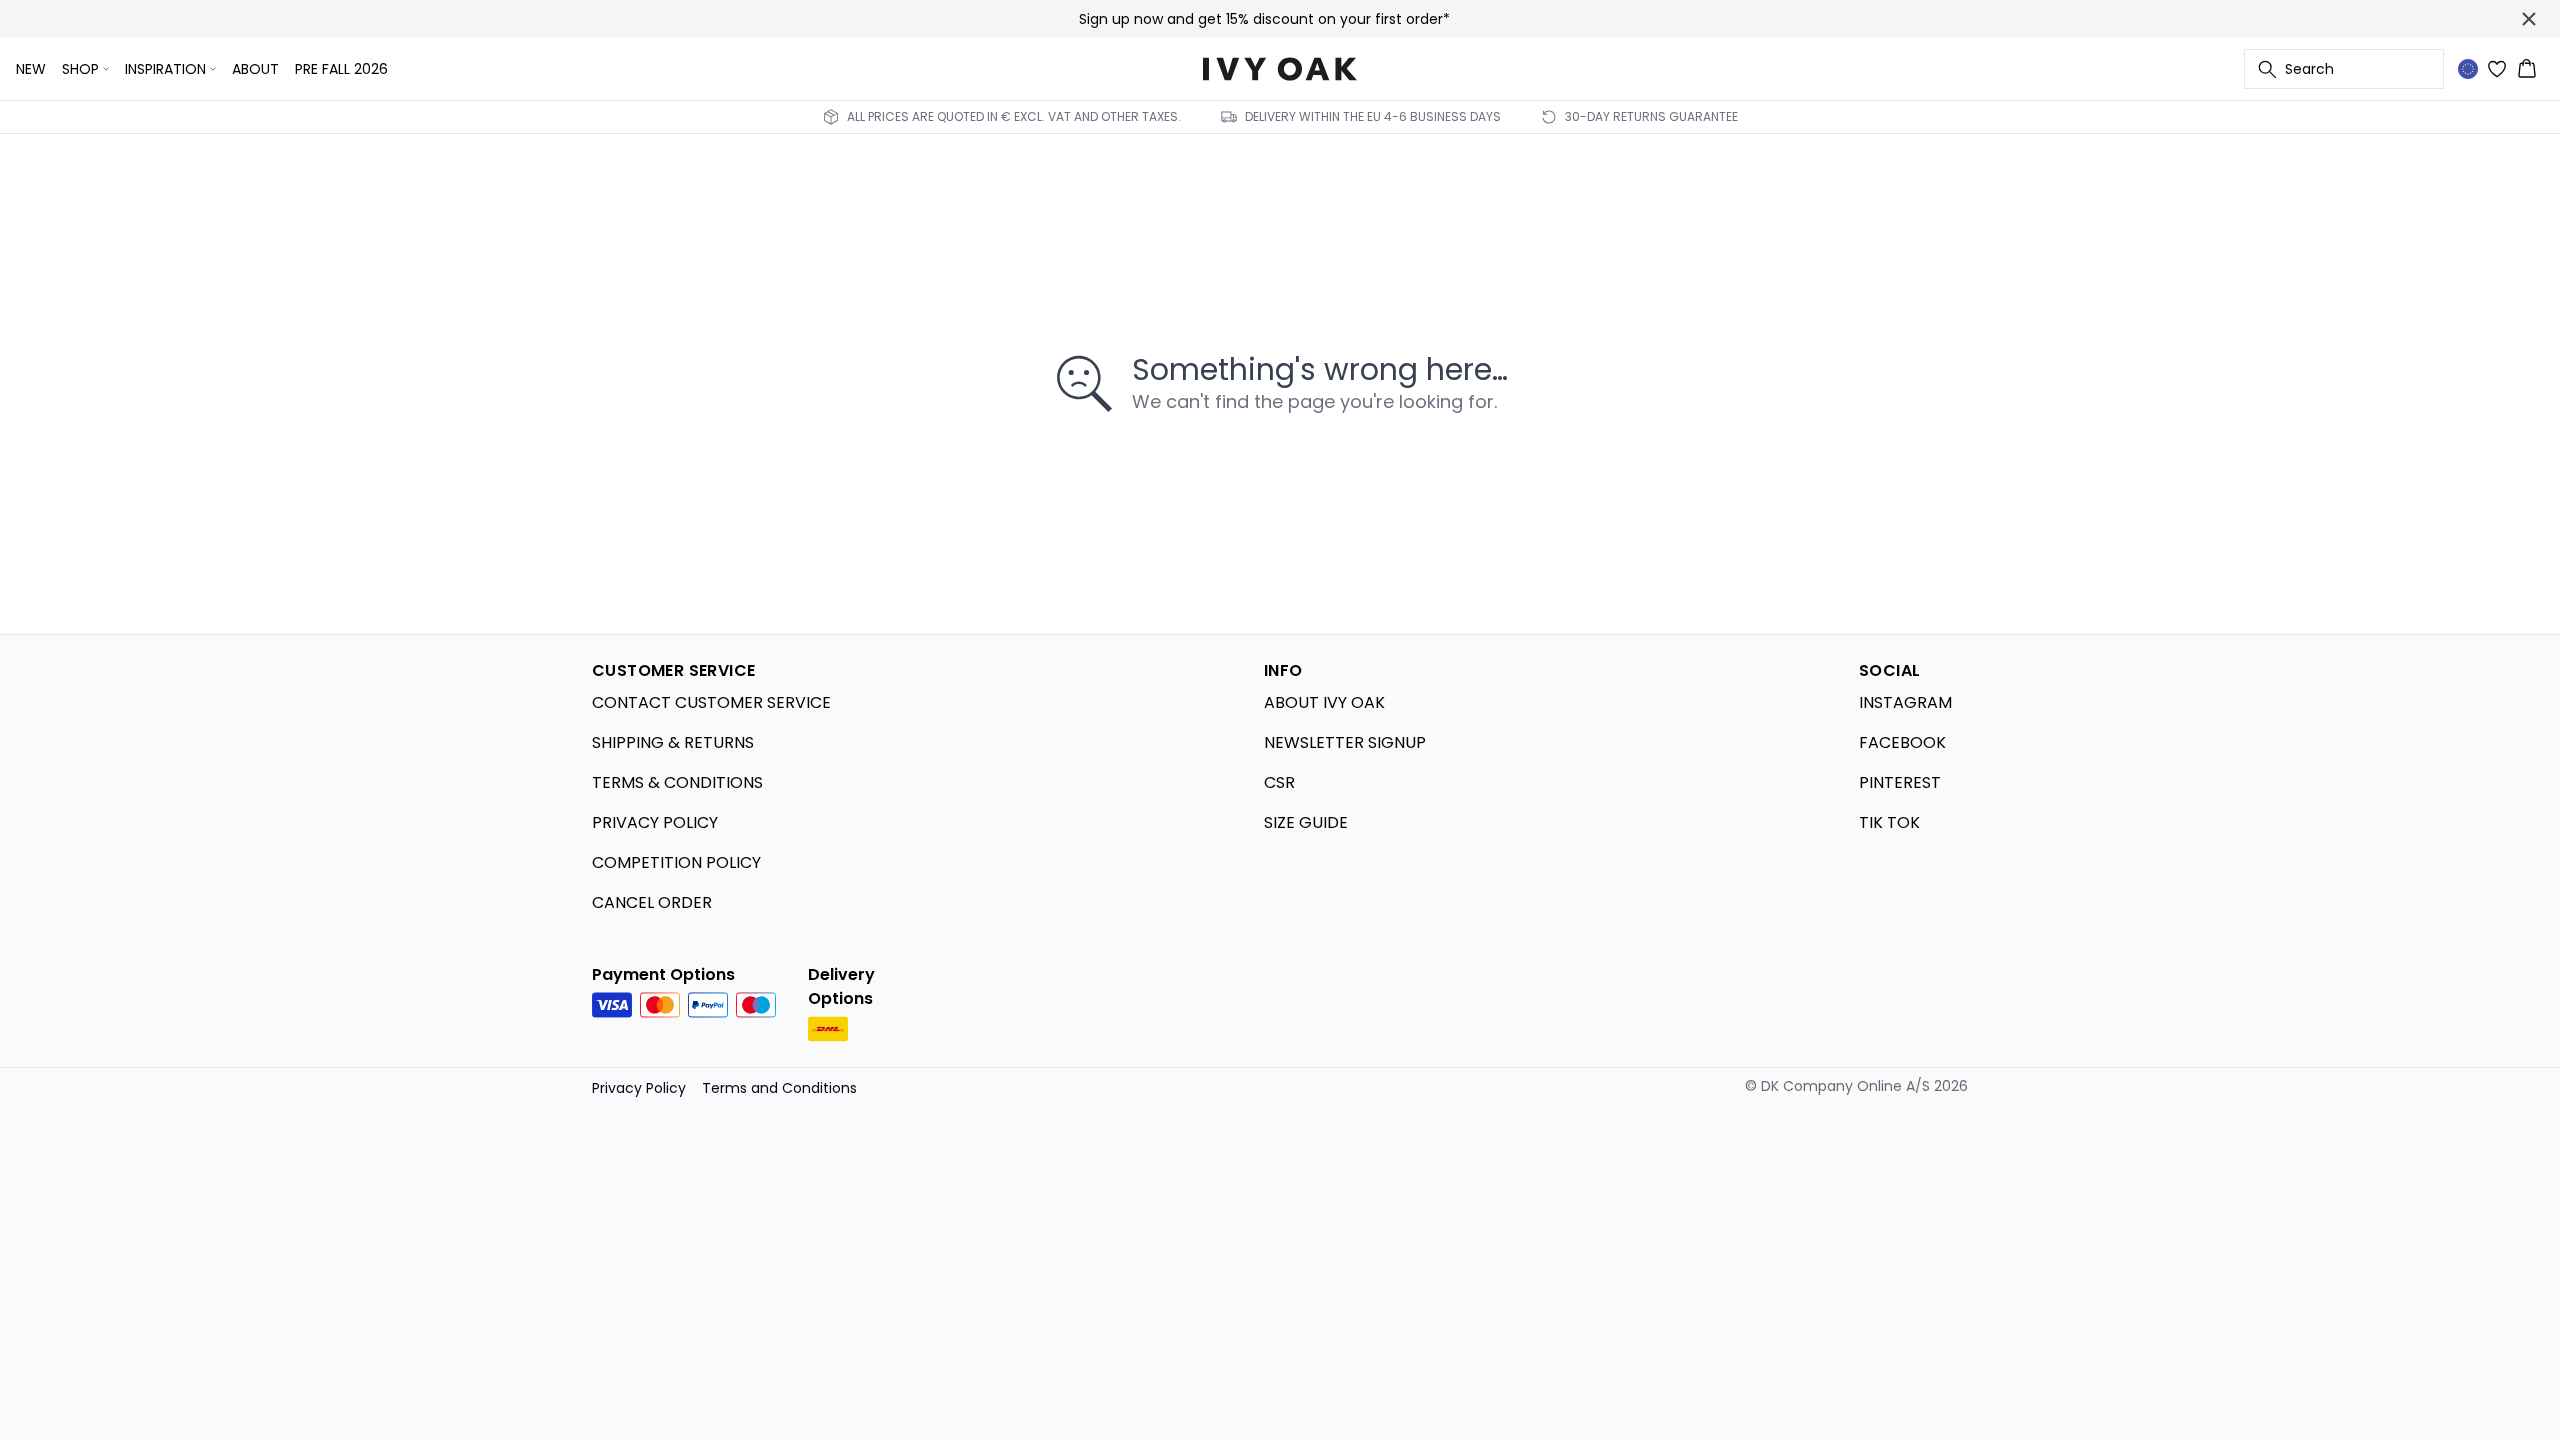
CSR (1279, 782)
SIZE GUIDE (1306, 822)
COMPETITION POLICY (676, 862)
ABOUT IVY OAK (1324, 702)
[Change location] (2468, 69)
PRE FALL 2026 (341, 69)
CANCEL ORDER (652, 902)
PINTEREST (1900, 782)
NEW (31, 69)
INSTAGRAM (1905, 702)
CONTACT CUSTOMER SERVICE (711, 702)
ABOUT (255, 69)
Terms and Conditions (779, 1088)
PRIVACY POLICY (655, 822)
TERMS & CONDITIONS (677, 782)
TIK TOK (1889, 822)
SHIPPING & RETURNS (673, 742)
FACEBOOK (1902, 742)
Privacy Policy (639, 1088)
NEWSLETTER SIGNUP (1345, 742)
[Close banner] (2529, 19)
